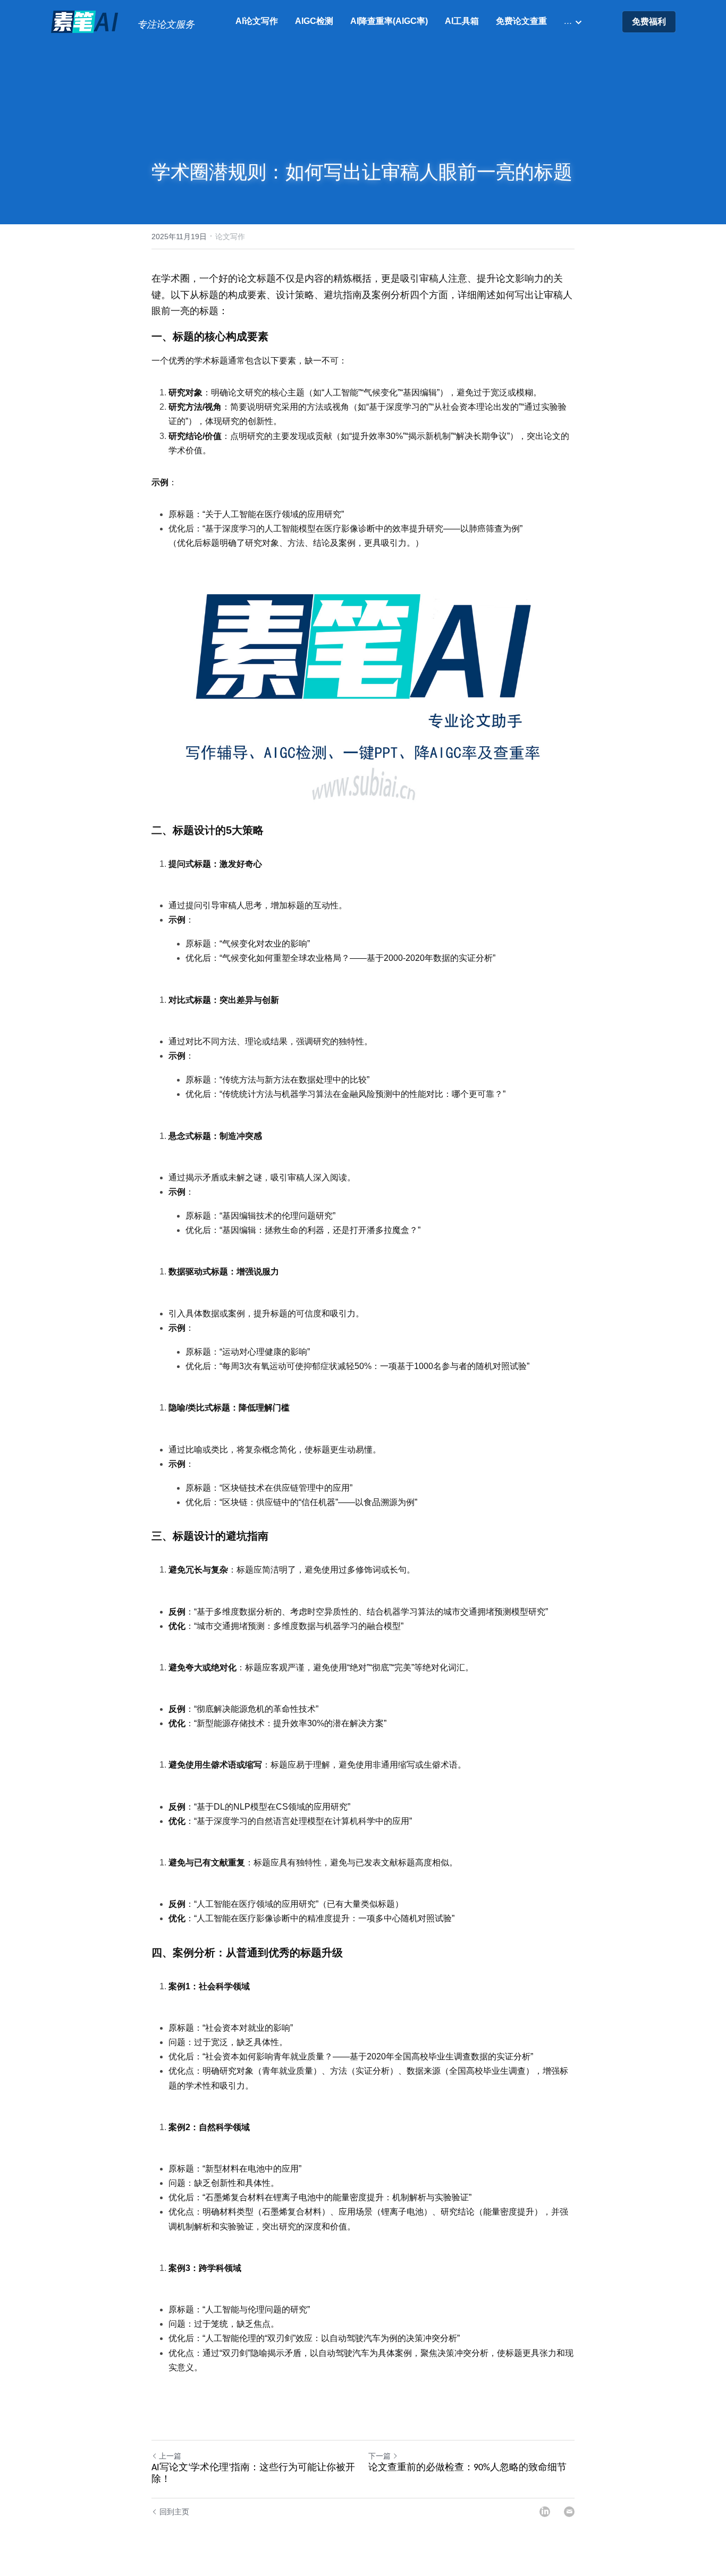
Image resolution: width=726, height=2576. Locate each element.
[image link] (86, 21)
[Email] (569, 2512)
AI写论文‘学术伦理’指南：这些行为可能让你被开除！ (253, 2474)
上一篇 (170, 2456)
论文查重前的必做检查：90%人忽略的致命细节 (467, 2468)
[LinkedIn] (545, 2512)
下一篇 (379, 2456)
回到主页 (174, 2512)
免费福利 (649, 22)
